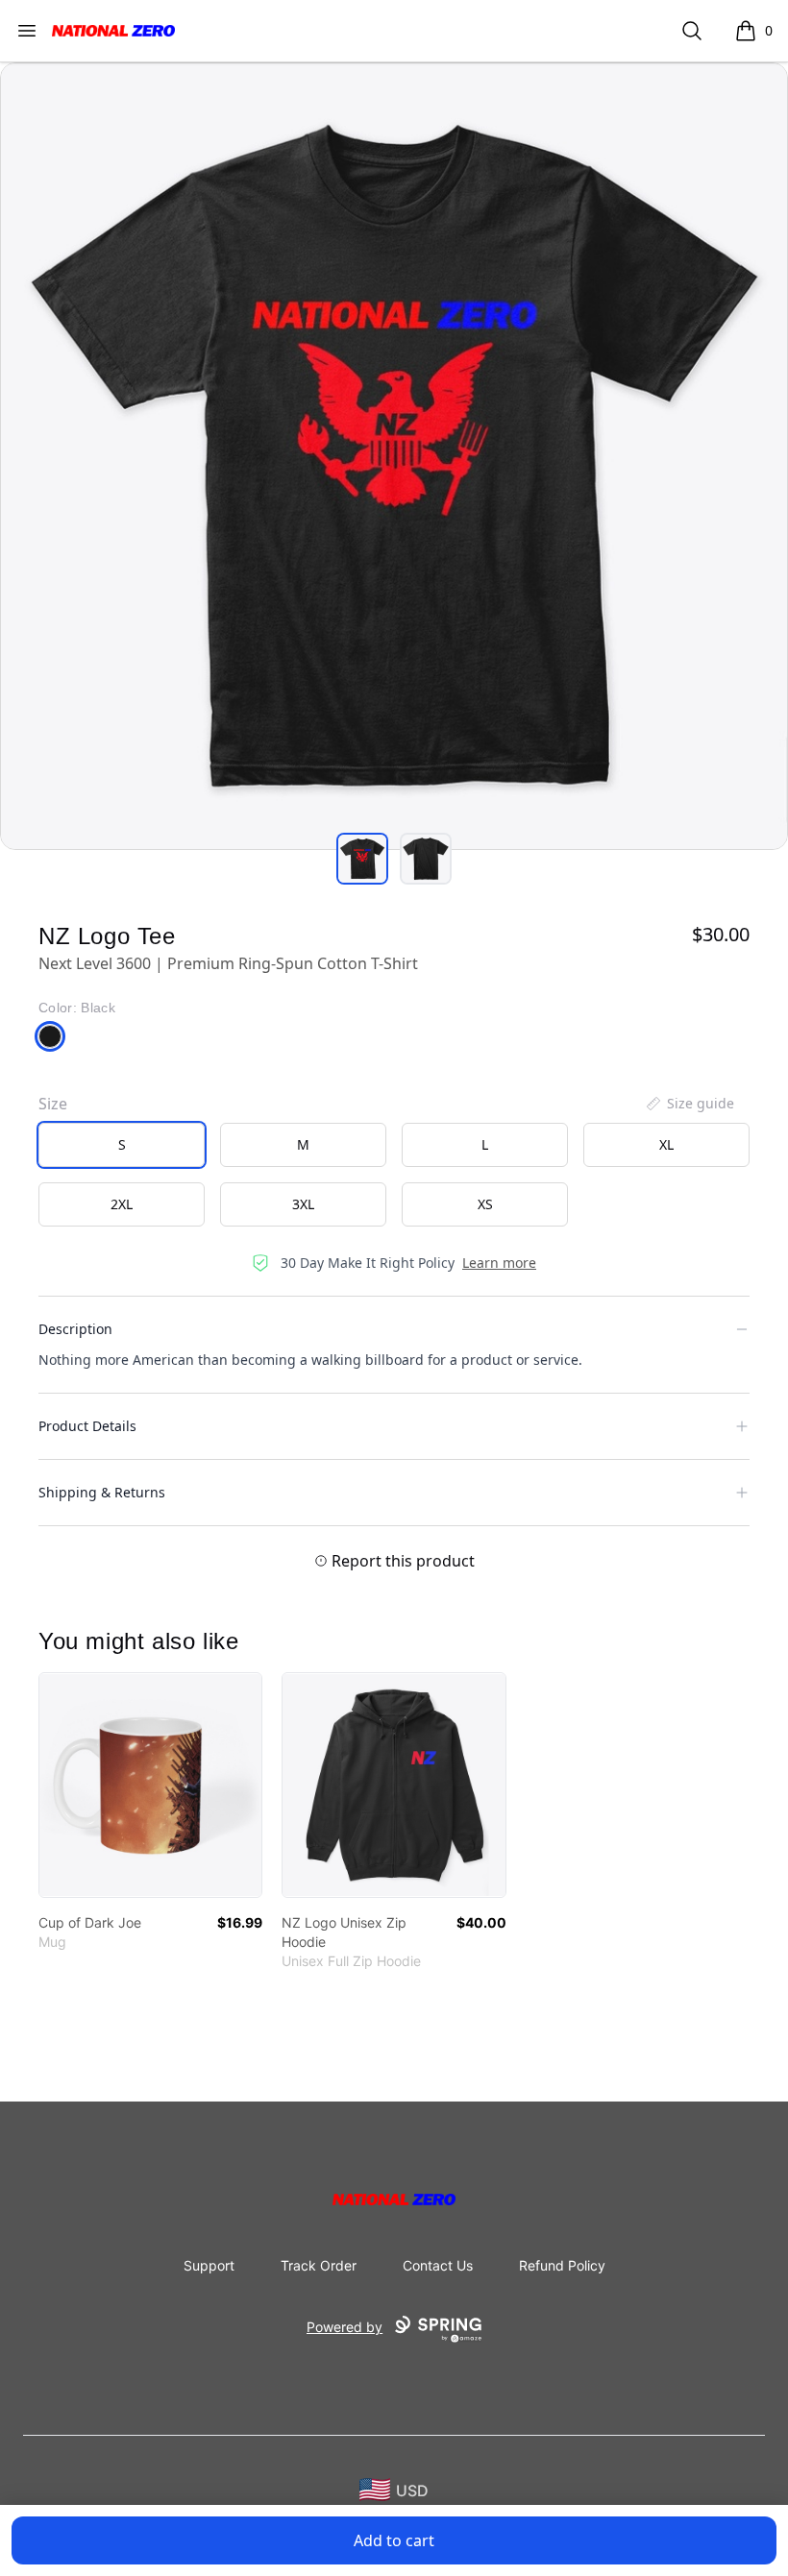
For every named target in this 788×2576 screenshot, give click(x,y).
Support (209, 2265)
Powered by (345, 2327)
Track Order (319, 2265)
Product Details (87, 1426)
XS (485, 1204)
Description (75, 1329)
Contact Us (438, 2265)
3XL (303, 1204)
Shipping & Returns (102, 1492)
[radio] (122, 1145)
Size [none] (53, 1104)
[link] (150, 1785)
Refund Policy (562, 2265)
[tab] (362, 859)
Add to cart (394, 2540)
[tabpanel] (394, 456)
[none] (689, 1104)
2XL (122, 1204)
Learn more (499, 1263)
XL (666, 1144)
